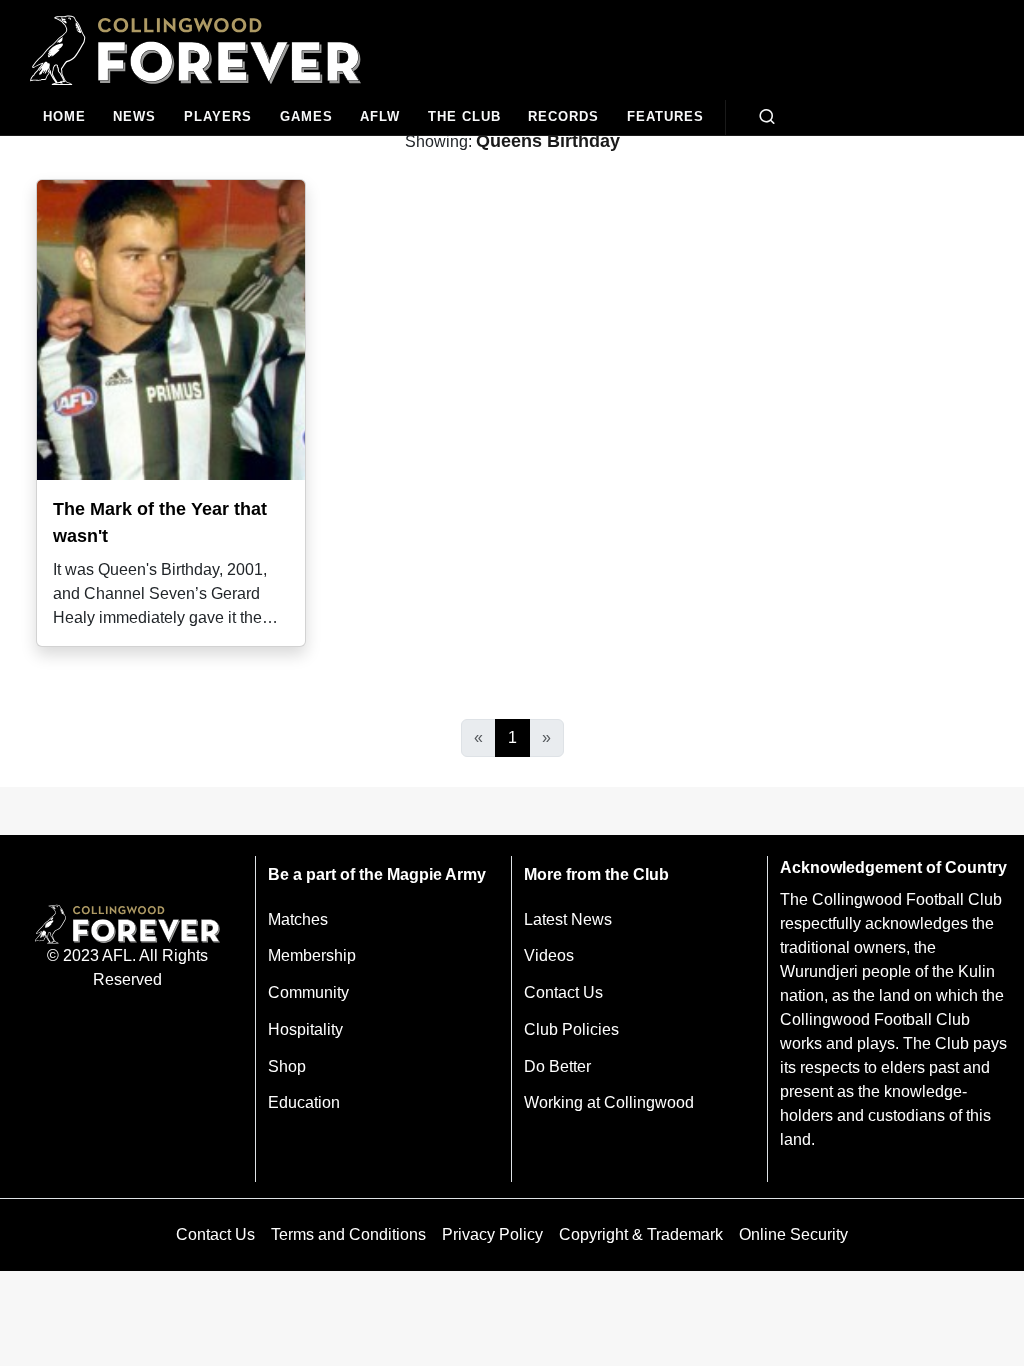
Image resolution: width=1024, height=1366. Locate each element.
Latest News (568, 919)
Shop (287, 1066)
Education (304, 1102)
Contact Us (563, 992)
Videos (549, 955)
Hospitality (305, 1029)
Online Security (793, 1234)
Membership (312, 955)
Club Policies (571, 1029)
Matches (298, 919)
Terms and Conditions (348, 1234)
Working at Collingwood (609, 1102)
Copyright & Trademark (641, 1234)
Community (308, 992)
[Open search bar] (767, 117)
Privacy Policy (492, 1234)
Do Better (557, 1066)
